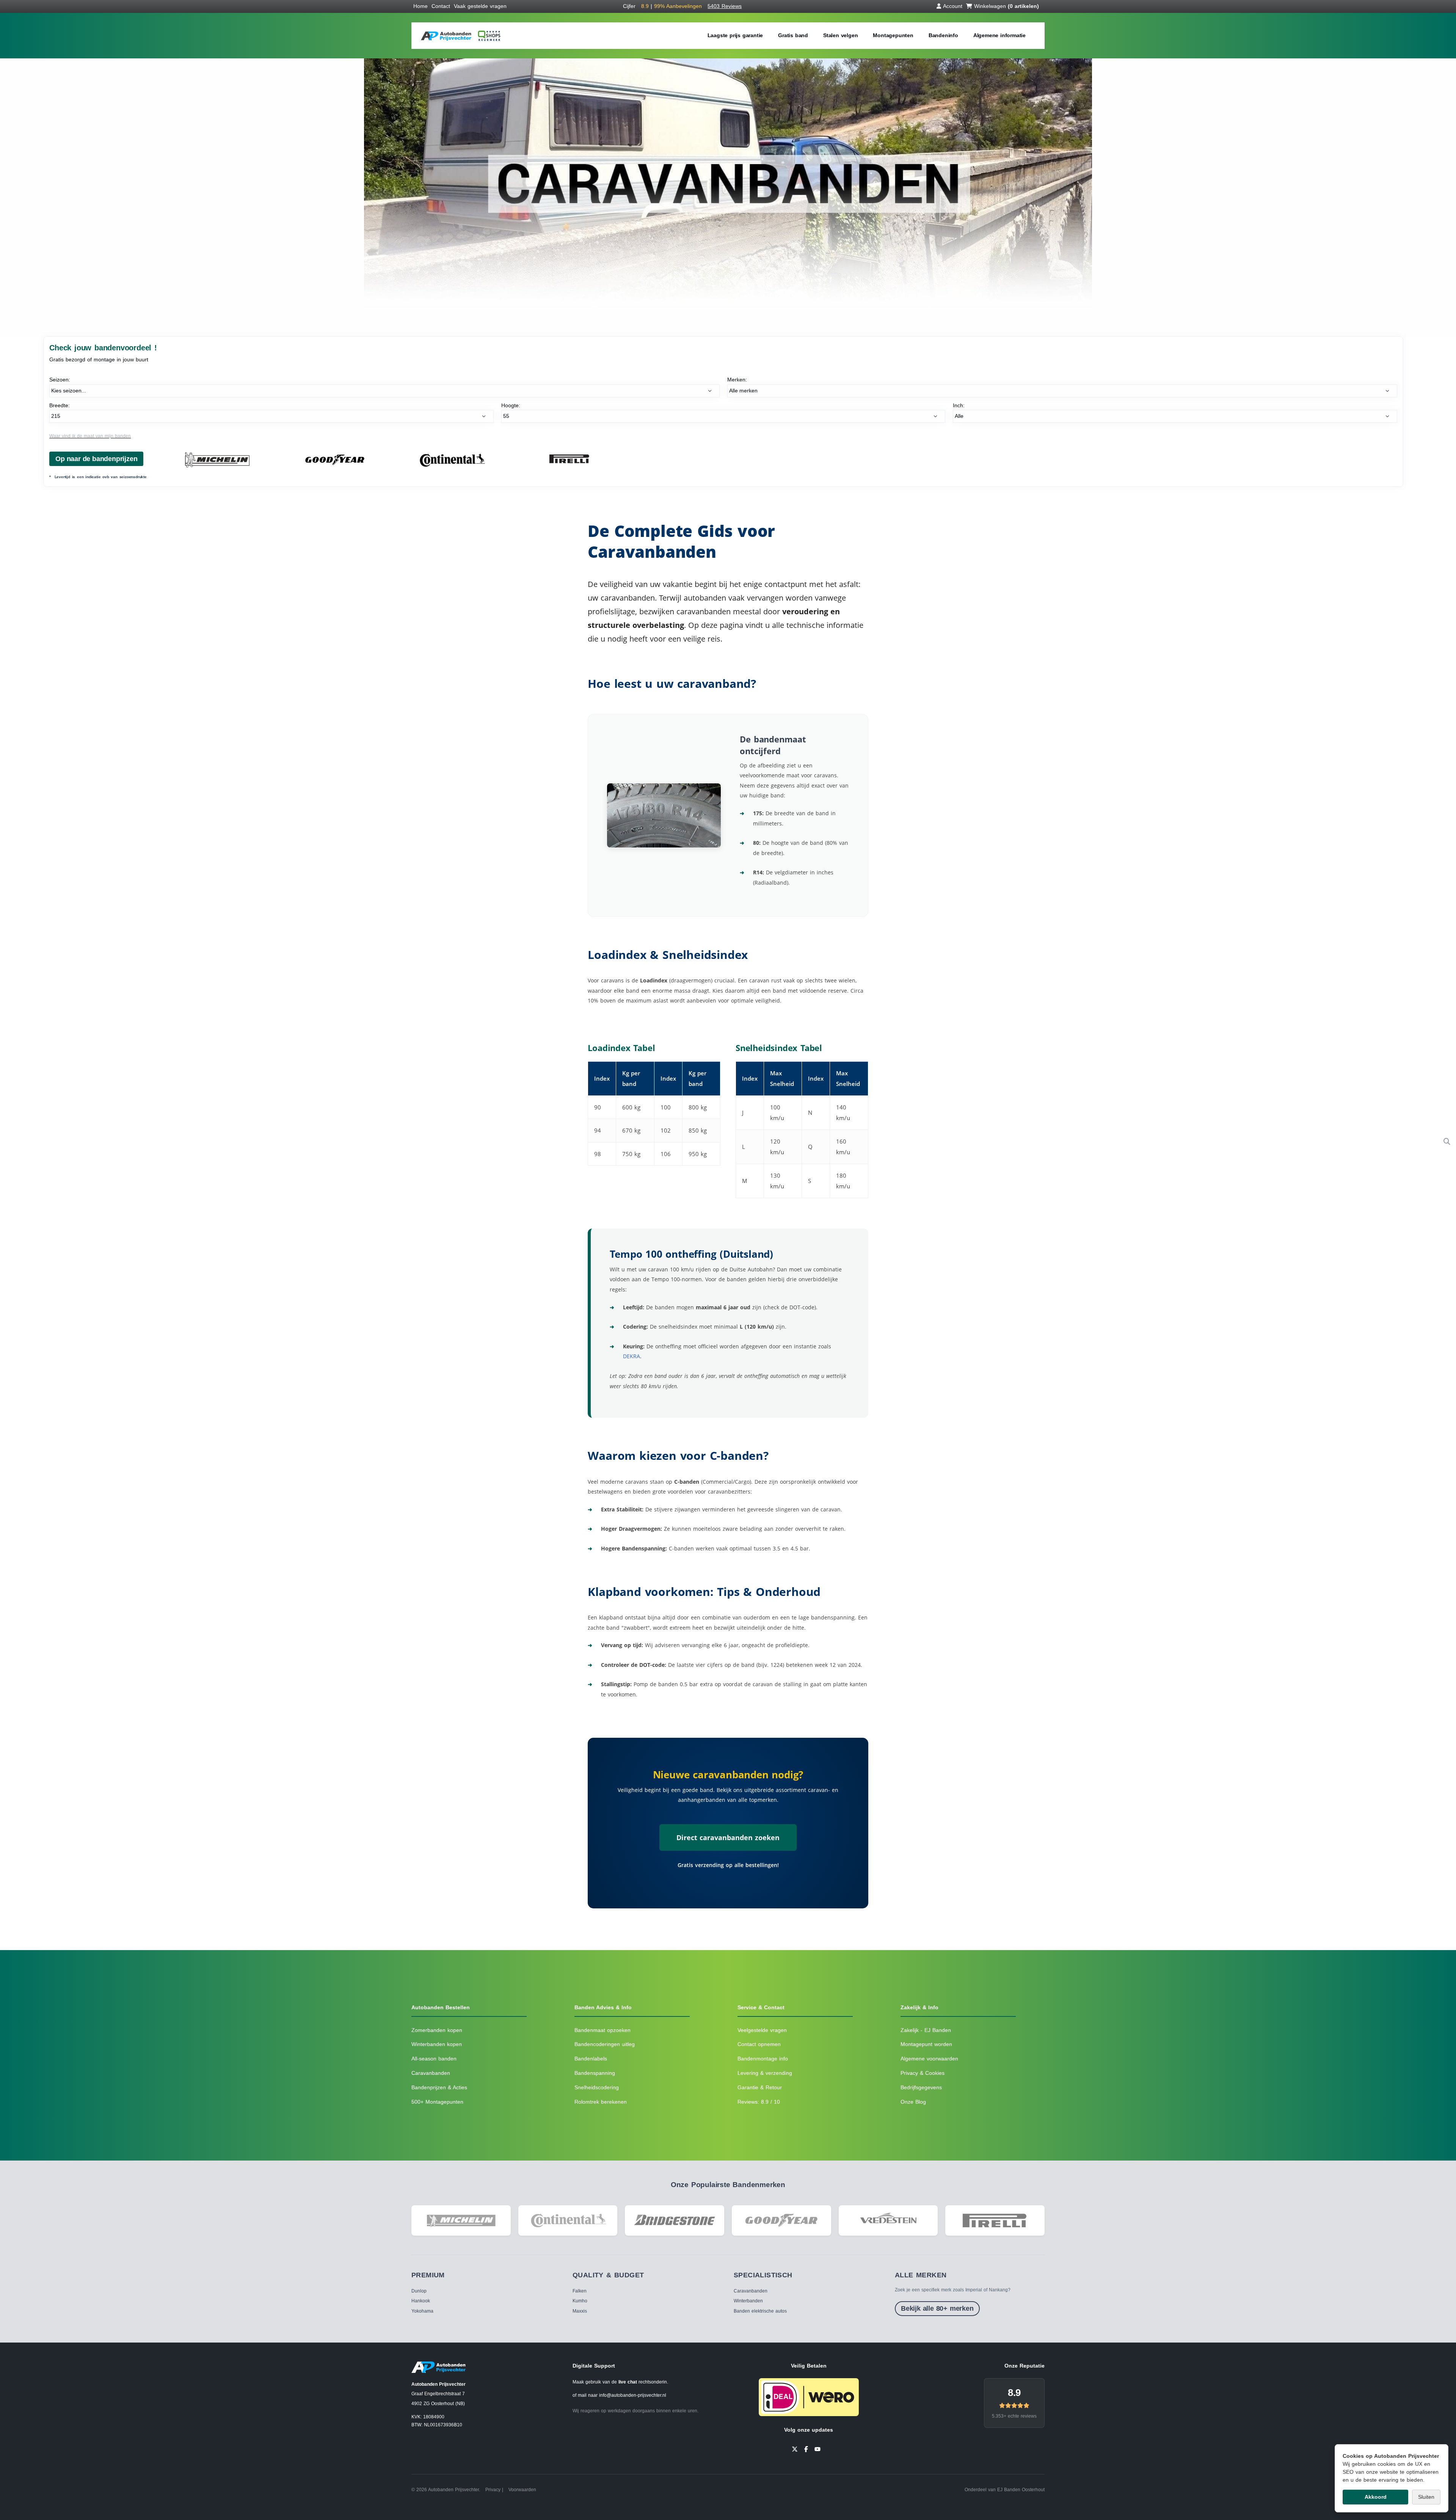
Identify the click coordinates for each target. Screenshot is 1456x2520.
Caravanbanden (431, 2073)
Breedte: (60, 405)
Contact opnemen (759, 2044)
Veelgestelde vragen (762, 2030)
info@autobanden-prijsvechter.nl (633, 2395)
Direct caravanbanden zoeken (728, 1837)
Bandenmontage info (763, 2059)
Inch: (959, 405)
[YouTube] (817, 2449)
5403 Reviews (725, 6)
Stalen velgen (840, 35)
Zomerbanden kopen (437, 2030)
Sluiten (1426, 2497)
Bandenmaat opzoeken (602, 2030)
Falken (580, 2291)
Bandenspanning (595, 2073)
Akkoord (1376, 2497)
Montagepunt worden (926, 2044)
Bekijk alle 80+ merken (937, 2308)
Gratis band (793, 35)
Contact (441, 6)
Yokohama (422, 2311)
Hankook (421, 2301)
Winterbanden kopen (437, 2044)
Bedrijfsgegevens (921, 2087)
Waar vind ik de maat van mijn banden (90, 436)
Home (420, 6)
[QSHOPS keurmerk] (488, 36)
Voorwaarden (522, 2490)
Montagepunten (893, 35)
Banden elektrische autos (760, 2311)
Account (953, 6)
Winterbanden (748, 2301)
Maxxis (580, 2311)
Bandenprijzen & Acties (439, 2087)
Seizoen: (60, 380)
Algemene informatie (999, 35)
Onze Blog (913, 2102)
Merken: (737, 380)
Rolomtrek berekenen (601, 2102)
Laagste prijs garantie (735, 35)
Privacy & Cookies (923, 2073)
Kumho (580, 2301)
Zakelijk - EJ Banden (926, 2030)
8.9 (1014, 2393)
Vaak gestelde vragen (480, 6)
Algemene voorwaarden (929, 2059)
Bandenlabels (591, 2059)
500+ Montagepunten (437, 2102)
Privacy (493, 2490)
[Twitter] (795, 2449)
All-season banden (434, 2059)
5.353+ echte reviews (1014, 2416)
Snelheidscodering (597, 2087)
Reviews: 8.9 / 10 (759, 2102)
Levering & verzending (765, 2073)
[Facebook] (806, 2449)
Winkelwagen (1006, 6)
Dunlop (419, 2291)
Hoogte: (511, 405)
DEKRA (632, 1356)
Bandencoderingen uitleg (605, 2044)
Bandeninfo (943, 35)
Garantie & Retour (760, 2087)
